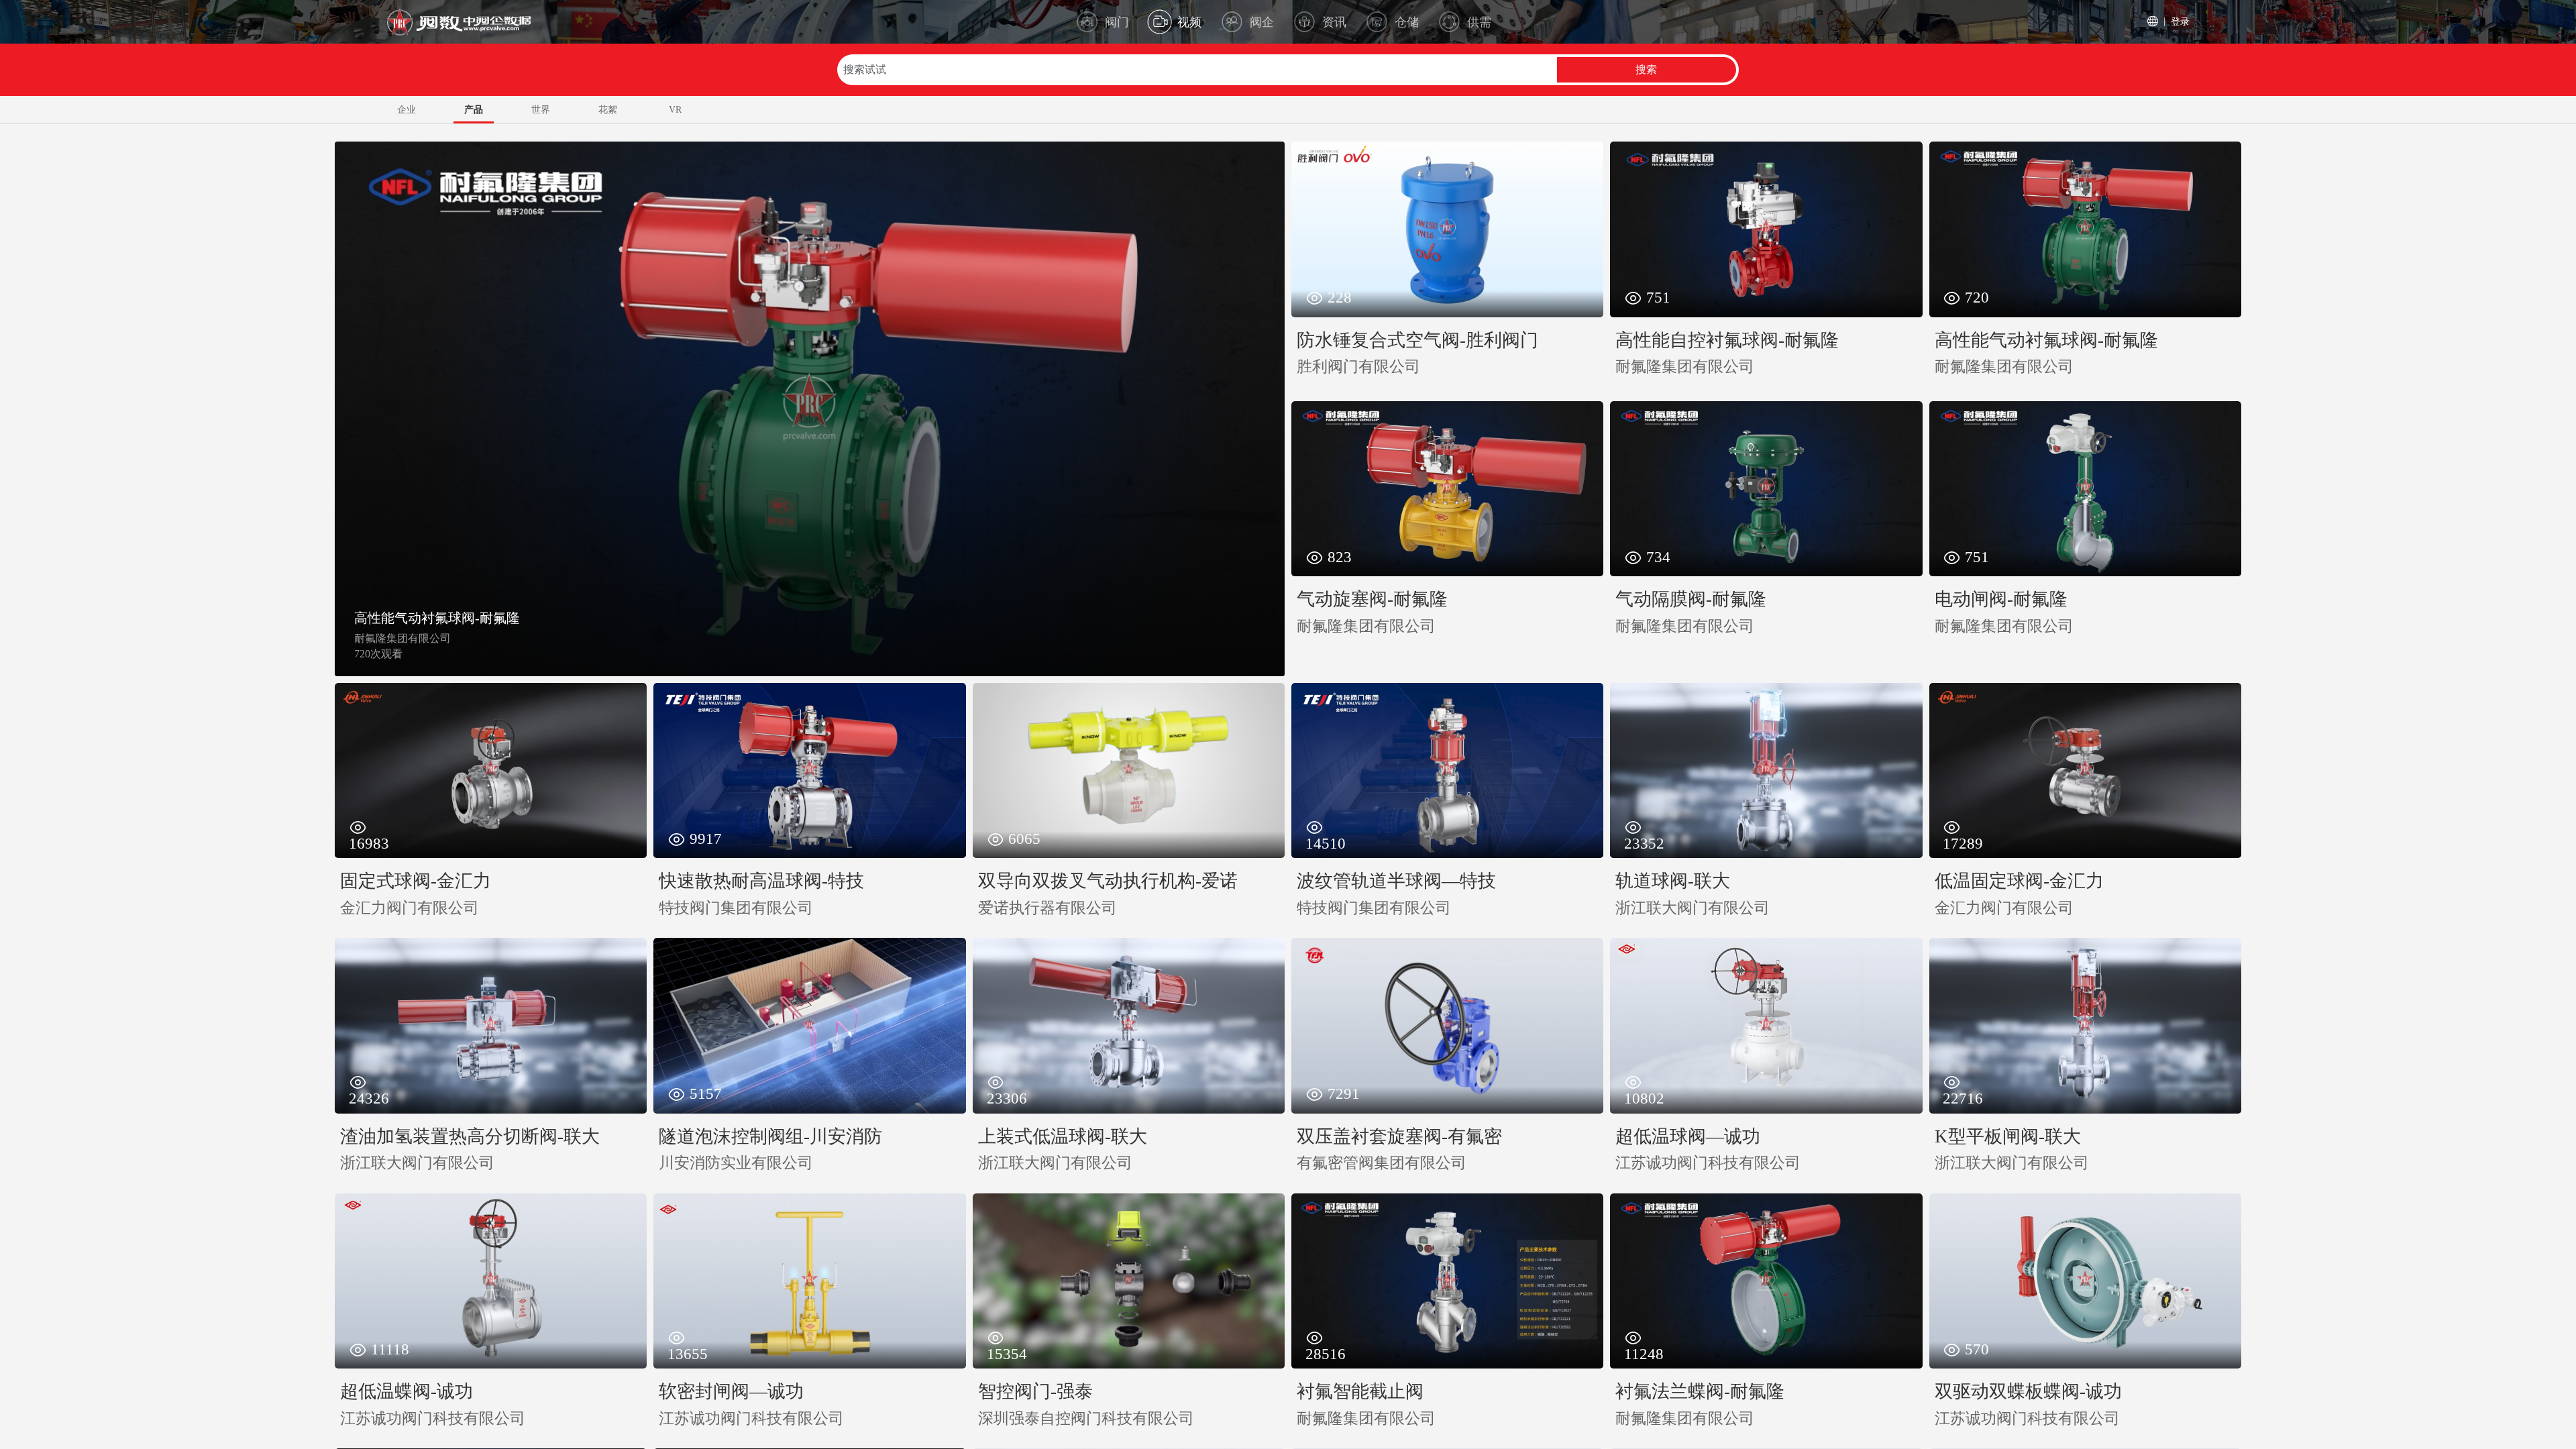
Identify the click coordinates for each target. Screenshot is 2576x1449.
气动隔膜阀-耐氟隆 (410, 618)
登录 (2180, 21)
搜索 (1646, 69)
